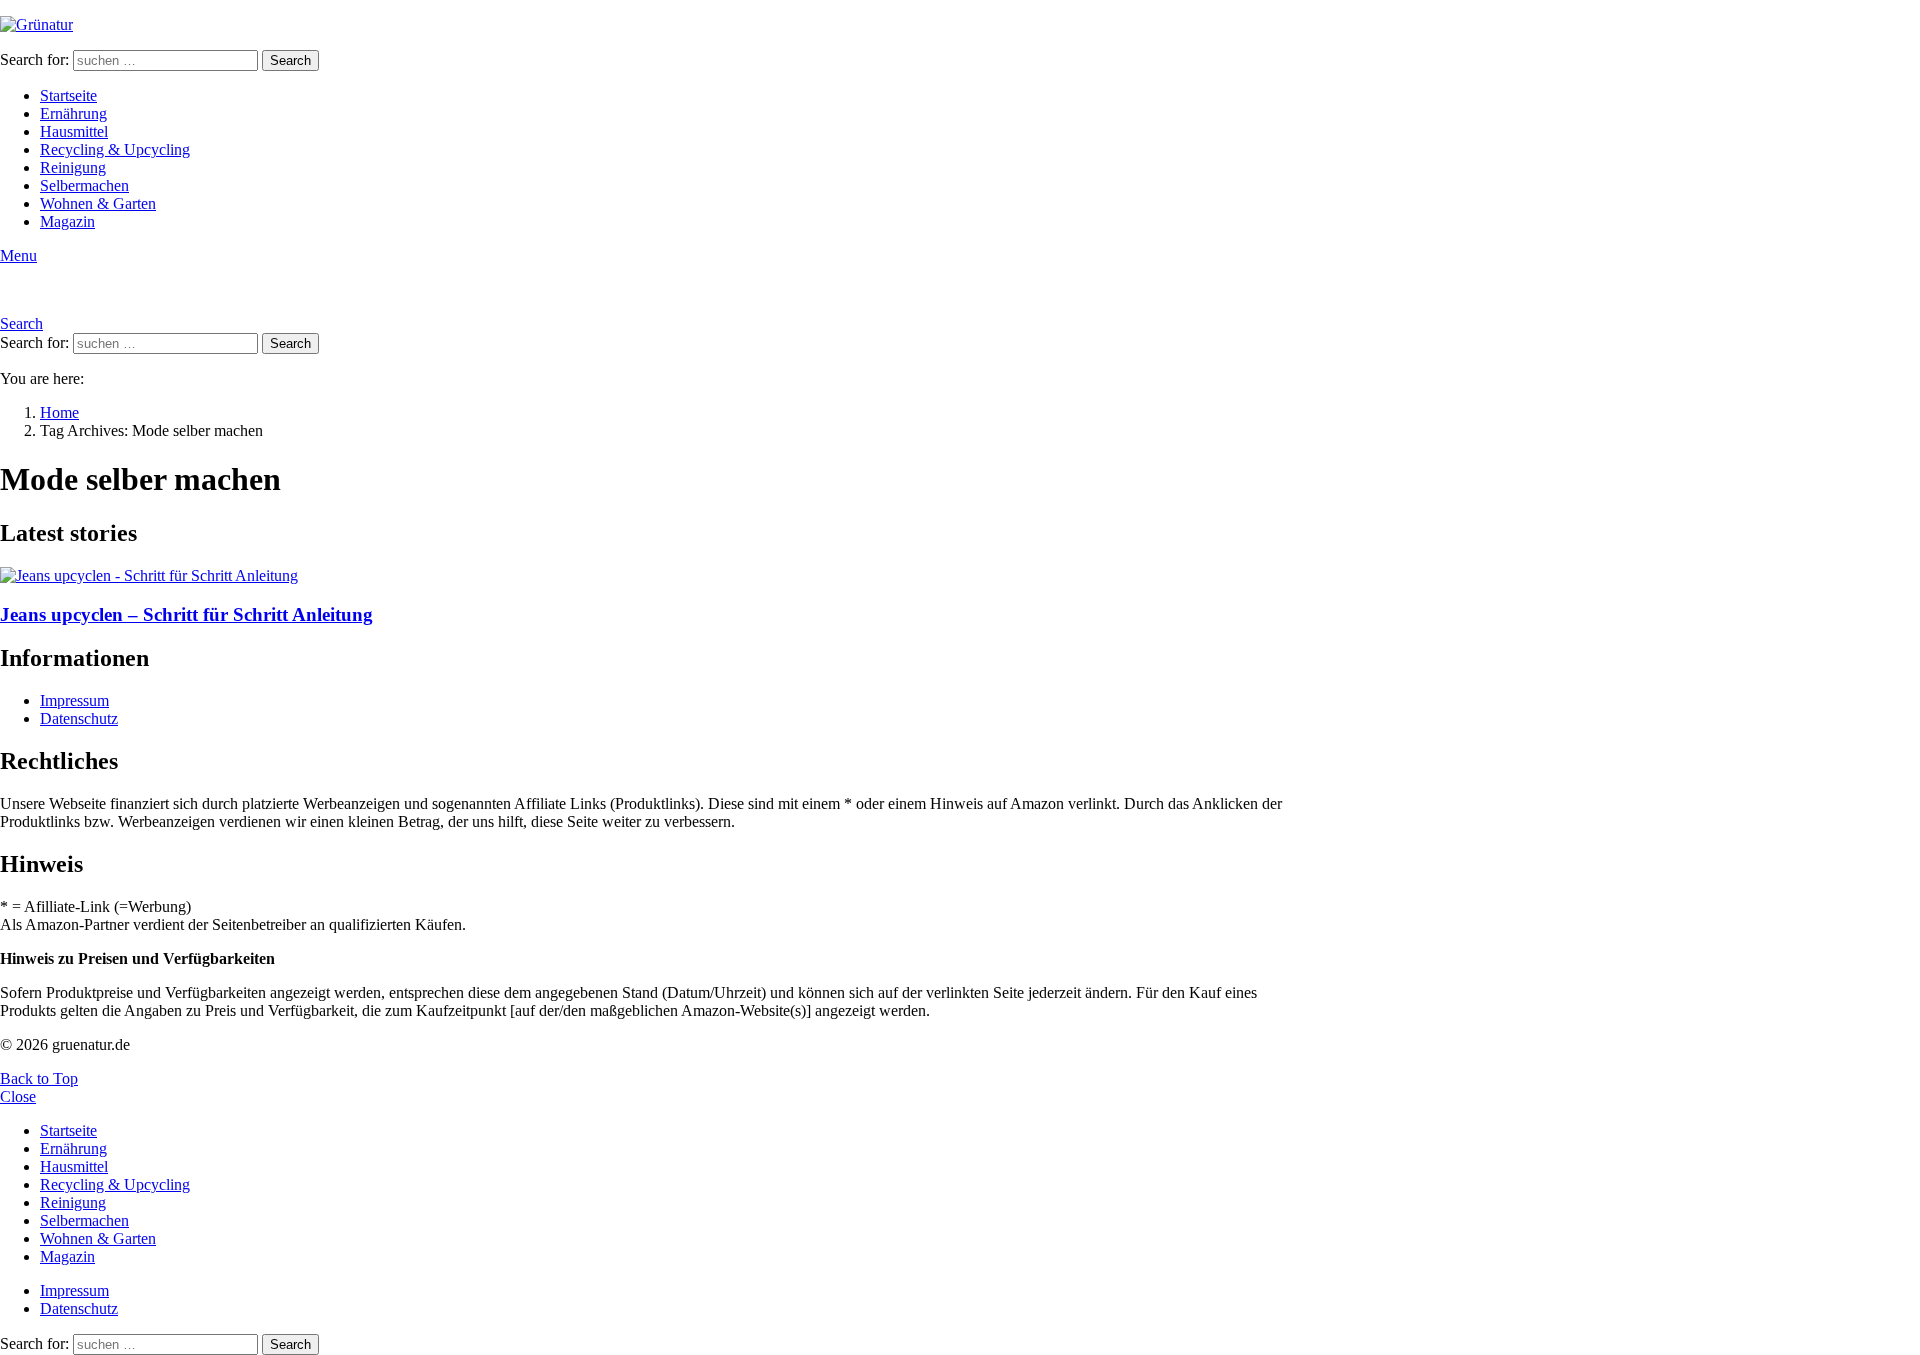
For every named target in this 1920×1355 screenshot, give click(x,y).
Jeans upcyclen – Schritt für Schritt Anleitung (186, 614)
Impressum (74, 700)
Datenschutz (79, 718)
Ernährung (73, 113)
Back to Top (39, 1078)
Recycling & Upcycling (115, 149)
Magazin (67, 221)
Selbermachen (84, 185)
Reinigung (73, 167)
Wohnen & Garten (98, 203)
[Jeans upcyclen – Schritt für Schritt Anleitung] (656, 576)
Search (290, 60)
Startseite (68, 95)
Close (18, 1096)
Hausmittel (74, 131)
